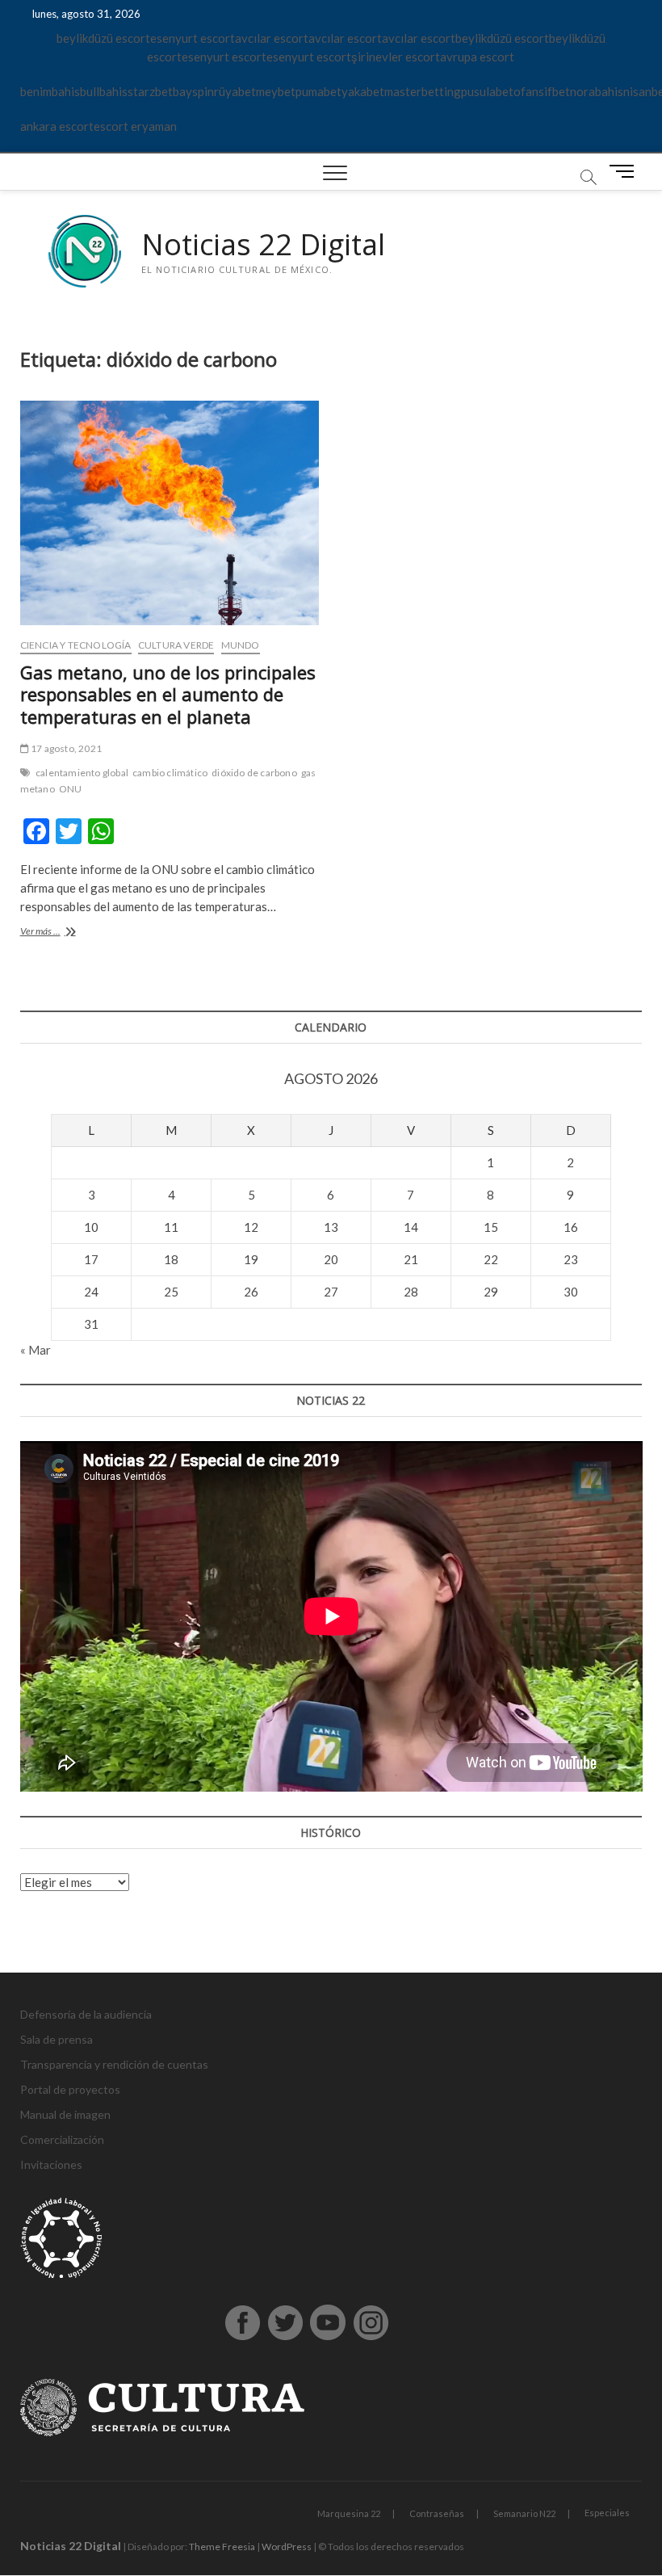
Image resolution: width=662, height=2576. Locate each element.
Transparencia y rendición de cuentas (114, 2064)
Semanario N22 (524, 2513)
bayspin (193, 91)
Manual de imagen (65, 2114)
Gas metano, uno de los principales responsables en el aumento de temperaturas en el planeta (168, 695)
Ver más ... (67, 933)
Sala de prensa (57, 2039)
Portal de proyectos (70, 2089)
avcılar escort (272, 38)
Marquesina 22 (349, 2513)
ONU (71, 789)
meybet (276, 91)
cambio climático (170, 773)
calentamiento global (82, 773)
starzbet (150, 91)
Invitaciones (51, 2164)
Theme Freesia (222, 2547)
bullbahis (104, 91)
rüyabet (235, 91)
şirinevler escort (396, 57)
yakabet (363, 91)
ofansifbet (542, 91)
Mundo (241, 645)
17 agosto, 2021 (65, 748)
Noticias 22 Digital (263, 245)
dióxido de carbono (254, 773)
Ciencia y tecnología (76, 645)
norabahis (597, 91)
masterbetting (423, 91)
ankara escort (57, 126)
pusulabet (487, 91)
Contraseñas (437, 2513)
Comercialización (62, 2139)
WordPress (287, 2547)
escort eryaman (135, 126)
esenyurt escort (193, 38)
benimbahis (50, 91)
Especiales (607, 2513)
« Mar (36, 1350)
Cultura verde (176, 645)
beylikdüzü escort (103, 38)
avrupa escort (477, 57)
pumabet (318, 91)
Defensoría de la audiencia (86, 2014)
